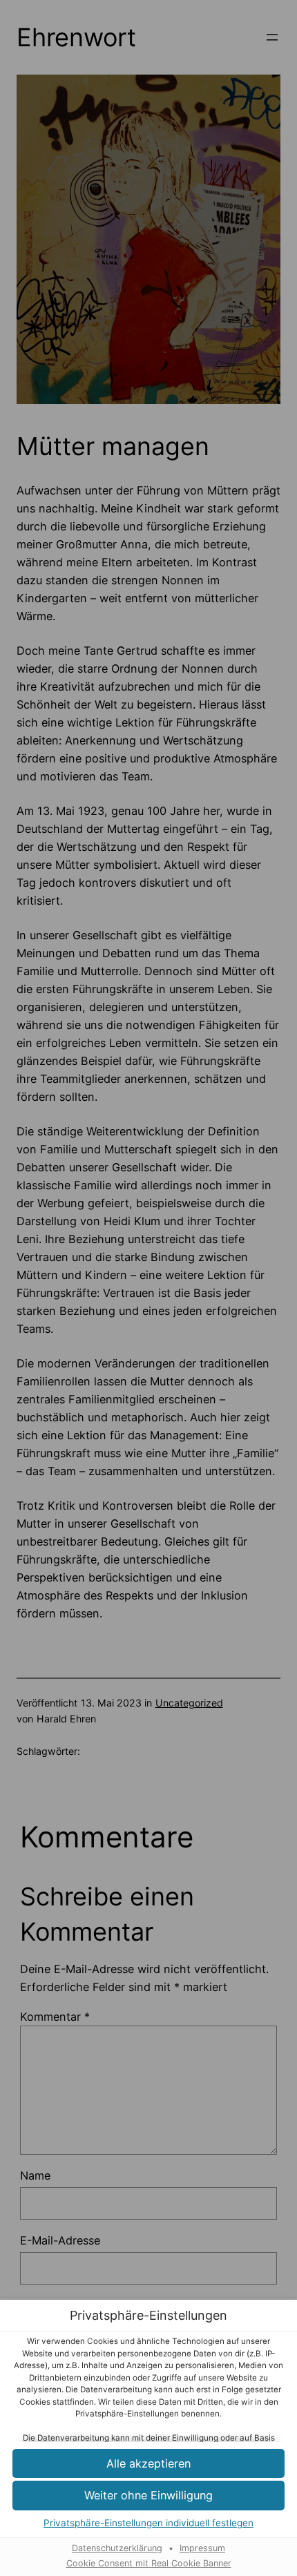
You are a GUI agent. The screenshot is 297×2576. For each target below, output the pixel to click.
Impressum (202, 2548)
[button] (148, 2464)
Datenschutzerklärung (117, 2548)
